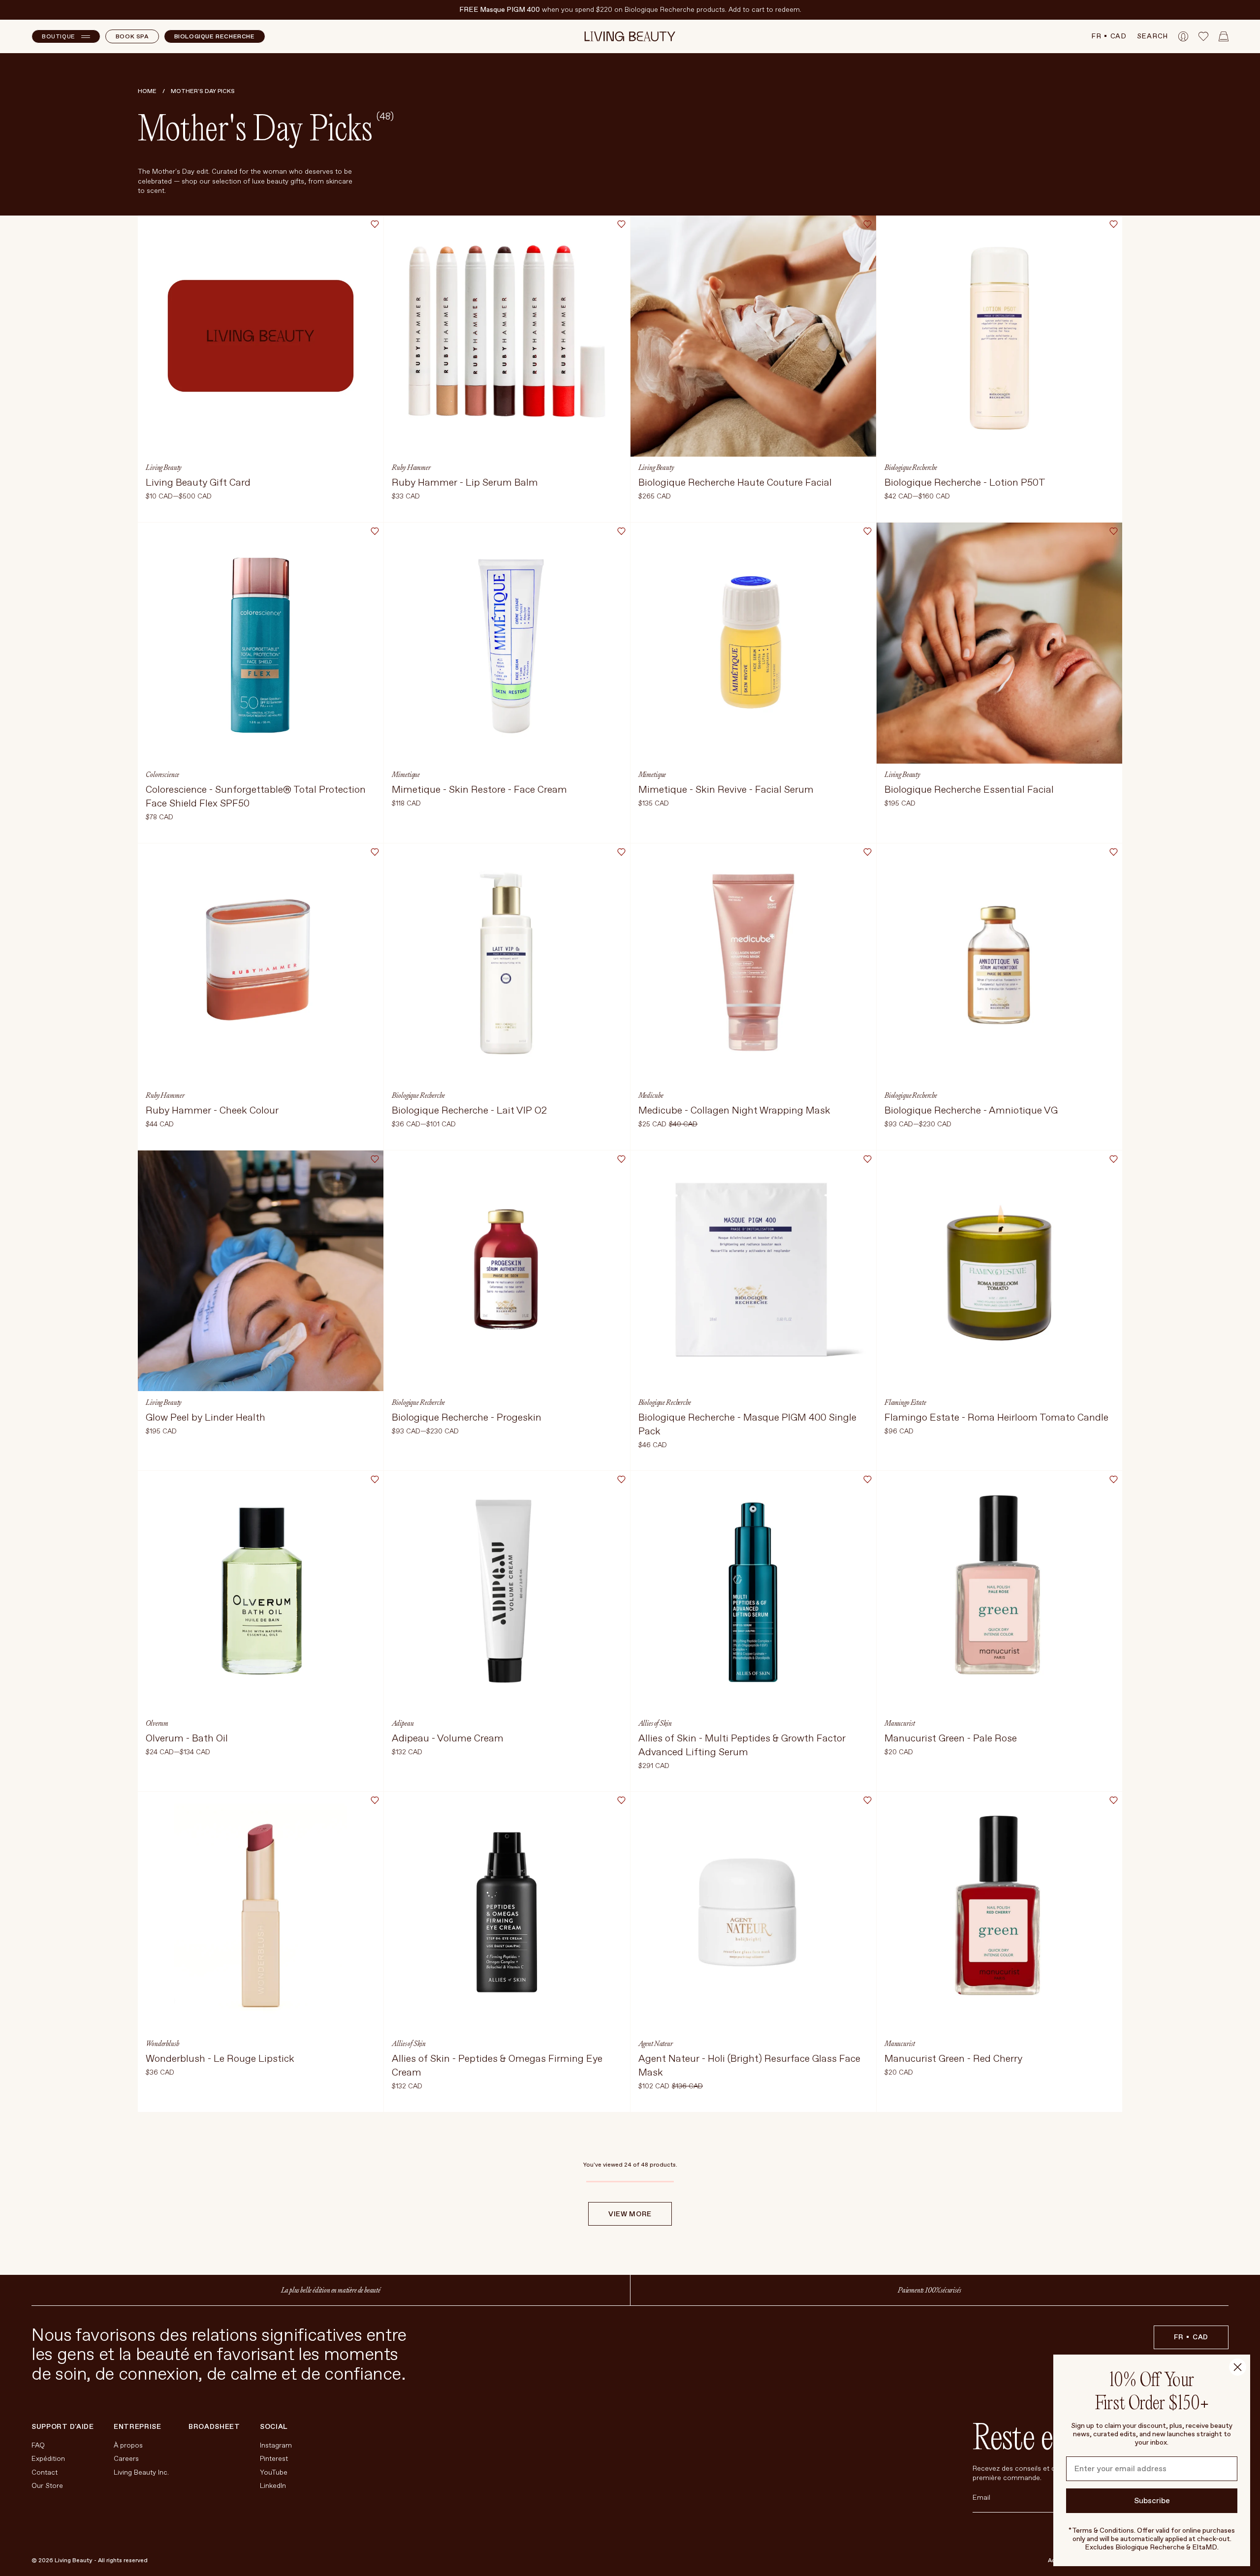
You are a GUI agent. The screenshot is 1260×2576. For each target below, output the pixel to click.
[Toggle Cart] (1224, 36)
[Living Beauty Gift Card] (261, 369)
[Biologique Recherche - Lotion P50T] (999, 369)
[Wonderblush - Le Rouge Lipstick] (261, 1952)
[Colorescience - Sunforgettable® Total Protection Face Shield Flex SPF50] (261, 683)
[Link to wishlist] (1203, 36)
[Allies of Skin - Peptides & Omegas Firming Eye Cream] (507, 1952)
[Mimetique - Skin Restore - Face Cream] (507, 683)
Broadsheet (214, 2427)
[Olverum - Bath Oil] (261, 1631)
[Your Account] (1183, 36)
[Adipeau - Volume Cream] (507, 1631)
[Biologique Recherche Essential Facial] (999, 683)
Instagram (276, 2445)
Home (147, 91)
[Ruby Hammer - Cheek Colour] (261, 997)
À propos (128, 2445)
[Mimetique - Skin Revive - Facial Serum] (753, 683)
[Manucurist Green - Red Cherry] (999, 1952)
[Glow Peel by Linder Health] (261, 1311)
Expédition (48, 2459)
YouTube (274, 2472)
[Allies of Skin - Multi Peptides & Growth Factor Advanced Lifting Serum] (753, 1631)
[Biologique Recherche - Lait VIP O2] (507, 997)
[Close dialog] (1238, 2367)
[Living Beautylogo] (630, 36)
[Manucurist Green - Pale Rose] (999, 1631)
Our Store (47, 2486)
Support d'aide (63, 2427)
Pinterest (274, 2459)
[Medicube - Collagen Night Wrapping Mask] (753, 997)
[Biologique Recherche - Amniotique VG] (999, 997)
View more (630, 2214)
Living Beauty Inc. (141, 2472)
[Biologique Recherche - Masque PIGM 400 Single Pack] (753, 1311)
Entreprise (138, 2427)
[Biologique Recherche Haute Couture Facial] (753, 369)
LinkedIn (273, 2486)
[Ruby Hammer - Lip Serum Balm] (507, 369)
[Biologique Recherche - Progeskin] (507, 1311)
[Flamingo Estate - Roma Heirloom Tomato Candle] (999, 1311)
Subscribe (1152, 2501)
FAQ (38, 2445)
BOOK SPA (132, 37)
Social (274, 2427)
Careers (126, 2459)
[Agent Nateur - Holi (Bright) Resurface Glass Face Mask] (753, 1952)
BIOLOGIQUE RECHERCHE (215, 37)
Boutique (59, 37)
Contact (45, 2472)
